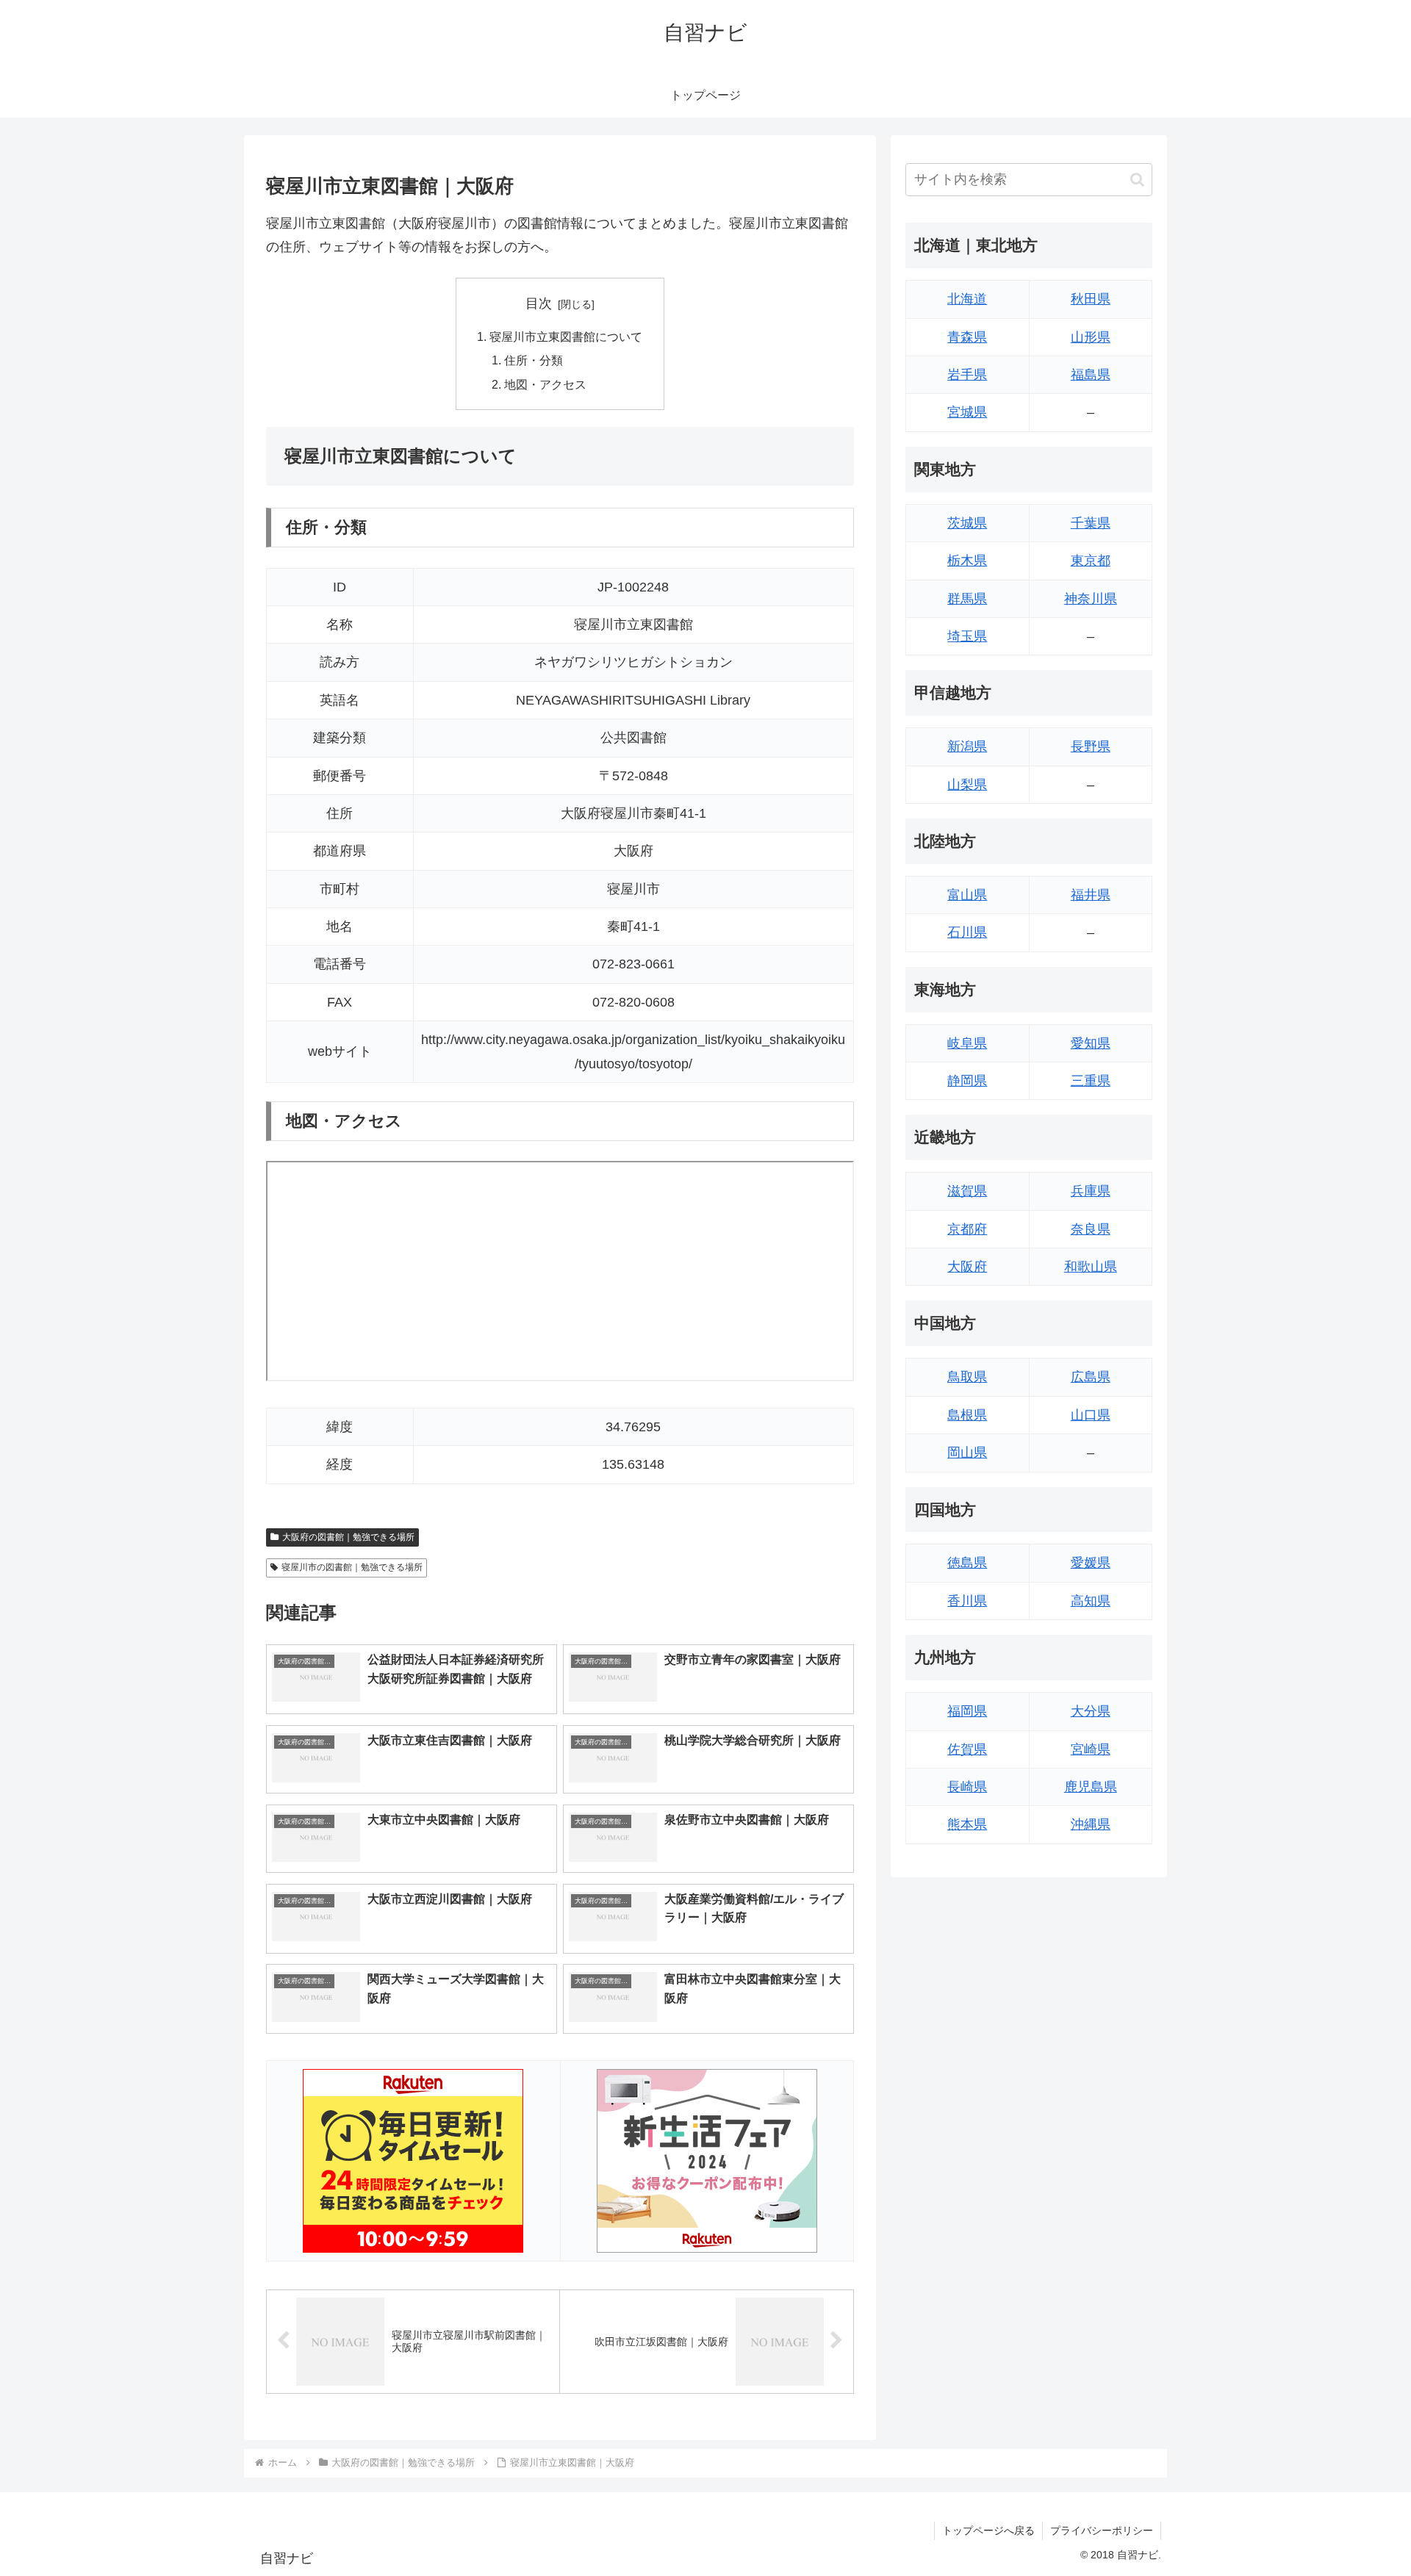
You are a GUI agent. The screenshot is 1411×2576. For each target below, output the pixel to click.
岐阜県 (967, 1043)
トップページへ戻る (988, 2530)
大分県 (1091, 1711)
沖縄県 (1091, 1824)
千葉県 (1091, 523)
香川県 (967, 1601)
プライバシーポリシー (1102, 2530)
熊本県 (967, 1824)
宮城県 (967, 412)
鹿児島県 (1091, 1787)
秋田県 (1091, 299)
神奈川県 (1091, 599)
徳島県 (967, 1563)
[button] (1137, 180)
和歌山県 (1091, 1267)
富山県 (967, 895)
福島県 (1091, 375)
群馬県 (967, 599)
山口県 (1091, 1415)
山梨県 (967, 785)
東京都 (1091, 561)
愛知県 (1091, 1043)
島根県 (967, 1415)
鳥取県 (967, 1377)
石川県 (967, 932)
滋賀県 (967, 1191)
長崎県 (967, 1787)
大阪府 (967, 1267)
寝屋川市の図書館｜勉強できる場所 (352, 1567)
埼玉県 (967, 636)
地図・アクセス (545, 384)
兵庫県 (1091, 1191)
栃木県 (967, 561)
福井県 (1091, 895)
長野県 (1091, 746)
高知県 (1091, 1601)
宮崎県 (1091, 1749)
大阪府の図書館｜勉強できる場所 (348, 1537)
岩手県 (967, 375)
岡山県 (967, 1453)
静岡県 (967, 1081)
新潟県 (967, 746)
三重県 (1091, 1081)
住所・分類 (534, 360)
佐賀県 (967, 1749)
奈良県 (1091, 1229)
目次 (539, 303)
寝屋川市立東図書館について (566, 337)
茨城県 (967, 523)
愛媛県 (1091, 1563)
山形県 (1091, 337)
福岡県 (967, 1711)
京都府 (967, 1229)
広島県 (1091, 1377)
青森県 (967, 337)
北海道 (967, 299)
